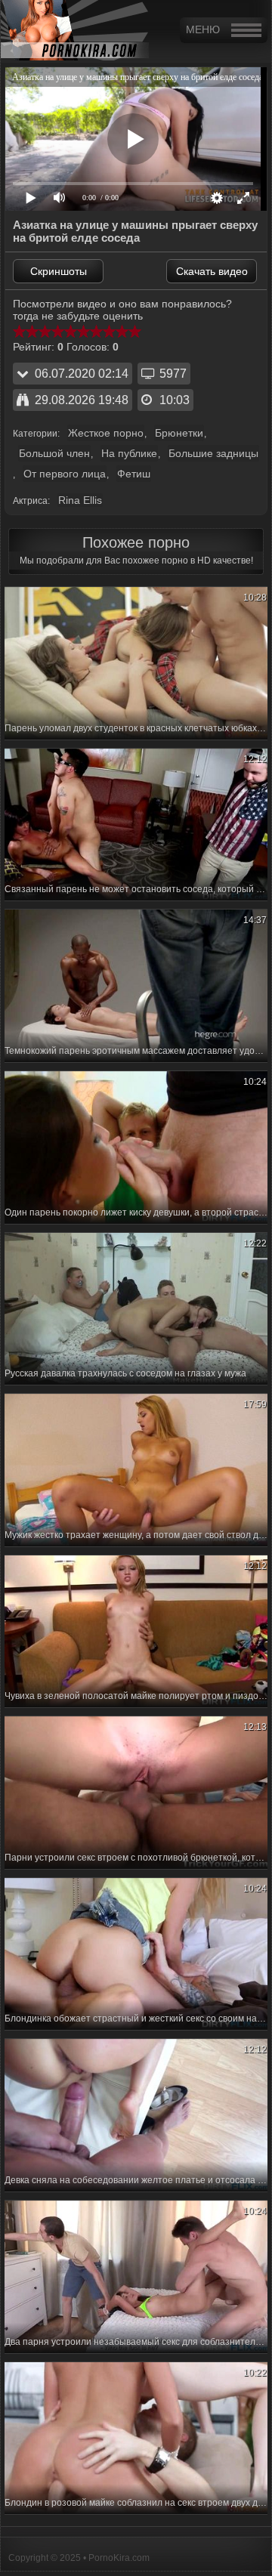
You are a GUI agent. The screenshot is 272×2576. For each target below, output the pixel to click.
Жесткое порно (106, 433)
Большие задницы (213, 453)
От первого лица (65, 474)
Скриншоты (59, 271)
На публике (129, 453)
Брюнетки (179, 433)
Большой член (54, 453)
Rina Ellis (80, 500)
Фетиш (134, 474)
